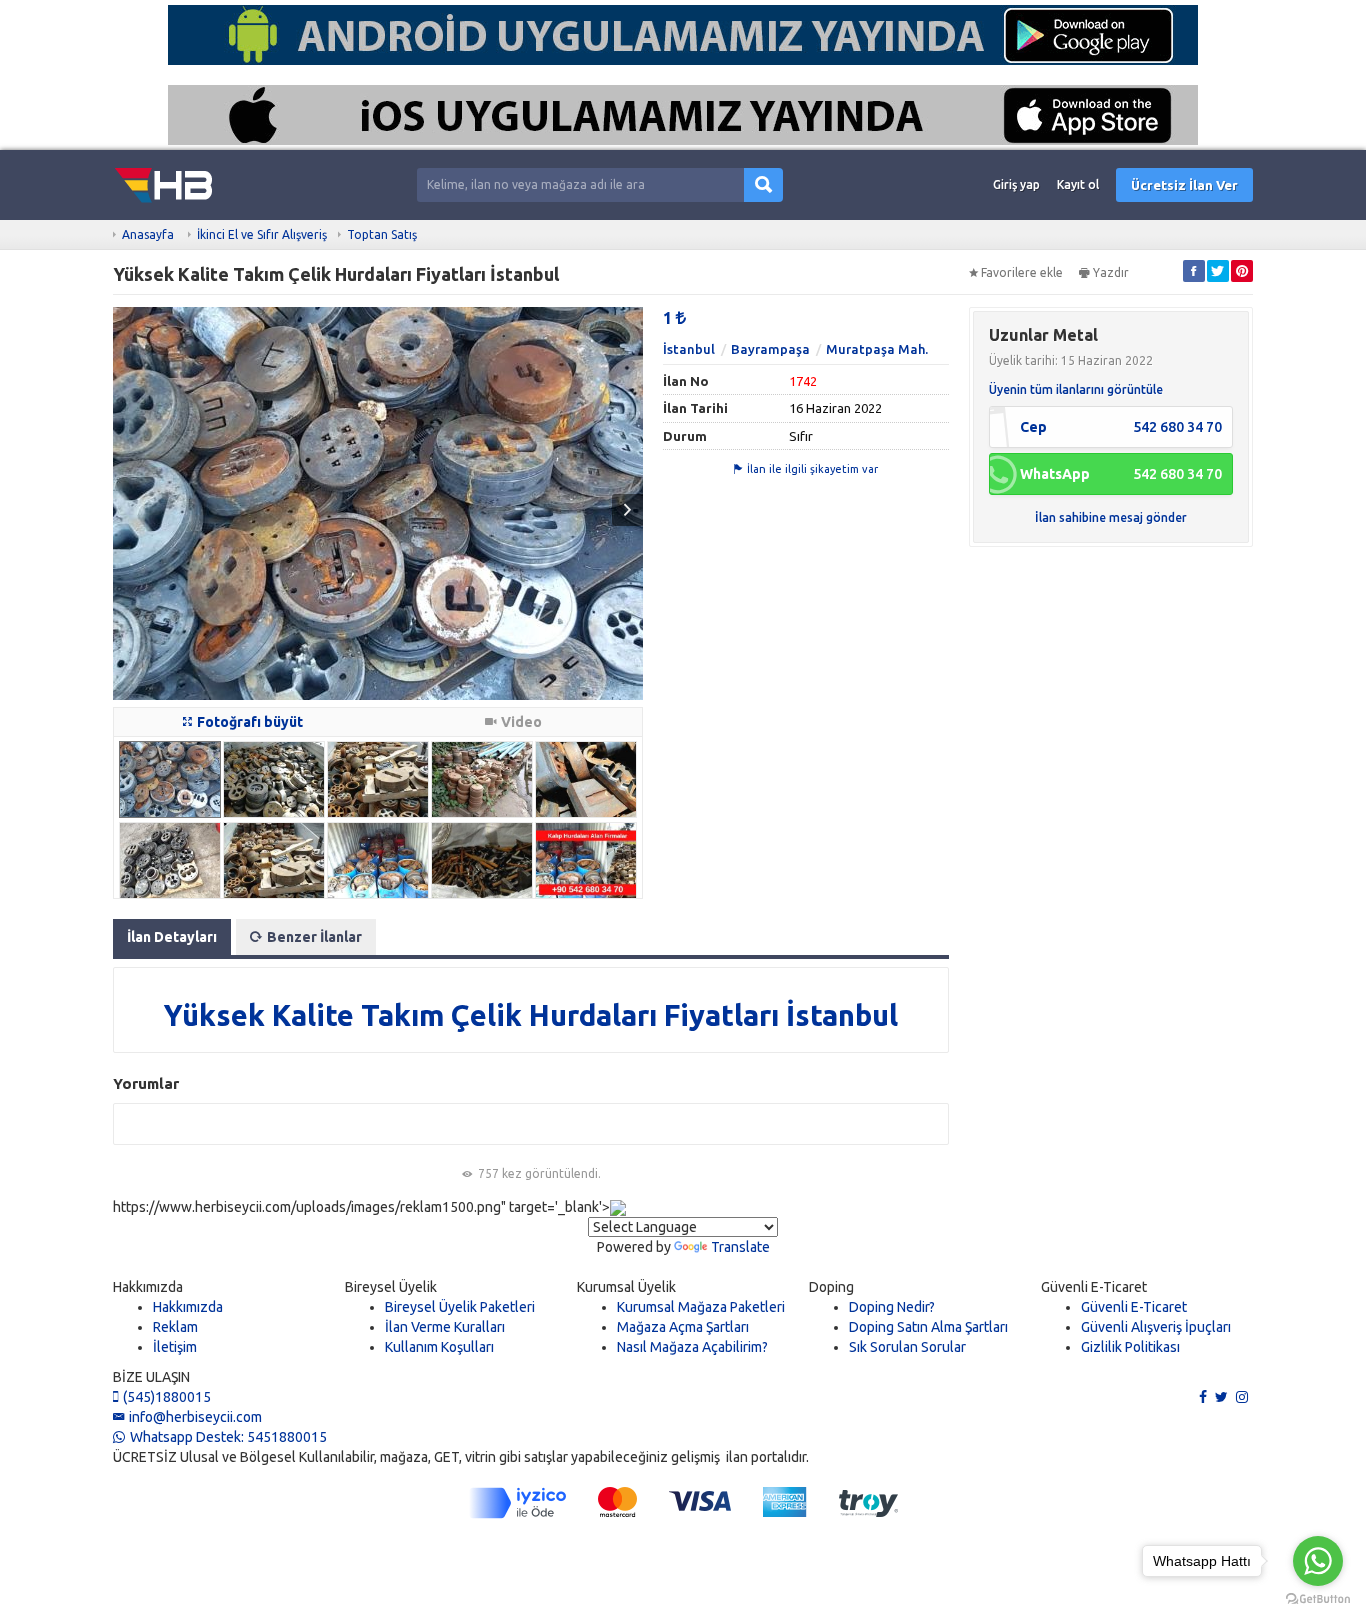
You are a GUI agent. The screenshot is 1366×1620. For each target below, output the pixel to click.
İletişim (175, 1347)
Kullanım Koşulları (439, 1347)
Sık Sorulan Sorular (907, 1347)
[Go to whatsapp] (1318, 1561)
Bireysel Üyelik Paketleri (460, 1307)
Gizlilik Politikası (1130, 1347)
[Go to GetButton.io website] (1318, 1599)
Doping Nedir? (892, 1307)
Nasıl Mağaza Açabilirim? (692, 1347)
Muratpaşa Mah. (877, 349)
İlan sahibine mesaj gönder (1111, 517)
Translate (740, 1247)
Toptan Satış (382, 234)
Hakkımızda (188, 1307)
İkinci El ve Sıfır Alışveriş (262, 234)
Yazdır (1111, 272)
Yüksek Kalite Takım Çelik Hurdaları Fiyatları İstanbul (531, 1015)
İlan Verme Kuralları (445, 1327)
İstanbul (689, 349)
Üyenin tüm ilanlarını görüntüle (1076, 389)
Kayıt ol (1078, 184)
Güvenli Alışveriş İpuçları (1156, 1327)
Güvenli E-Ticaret (1134, 1307)
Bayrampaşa (770, 349)
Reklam (175, 1327)
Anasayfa (148, 234)
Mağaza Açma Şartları (683, 1327)
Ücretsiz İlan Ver (1184, 185)
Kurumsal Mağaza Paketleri (701, 1307)
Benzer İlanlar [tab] (314, 937)
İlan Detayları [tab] (172, 937)
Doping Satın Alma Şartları (928, 1327)
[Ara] (763, 185)
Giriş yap (1016, 184)
